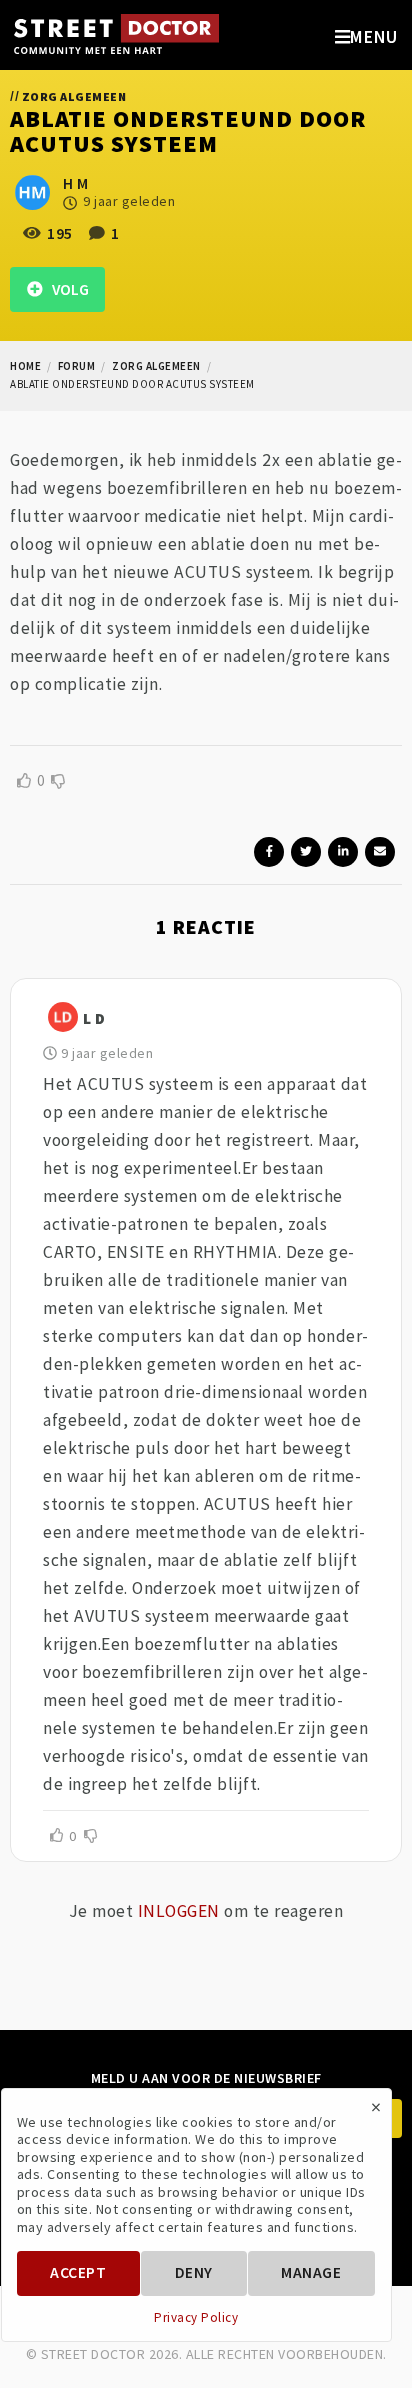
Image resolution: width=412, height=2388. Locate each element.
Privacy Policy (196, 2318)
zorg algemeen (156, 366)
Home (25, 366)
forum (77, 366)
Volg (66, 289)
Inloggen (179, 1911)
